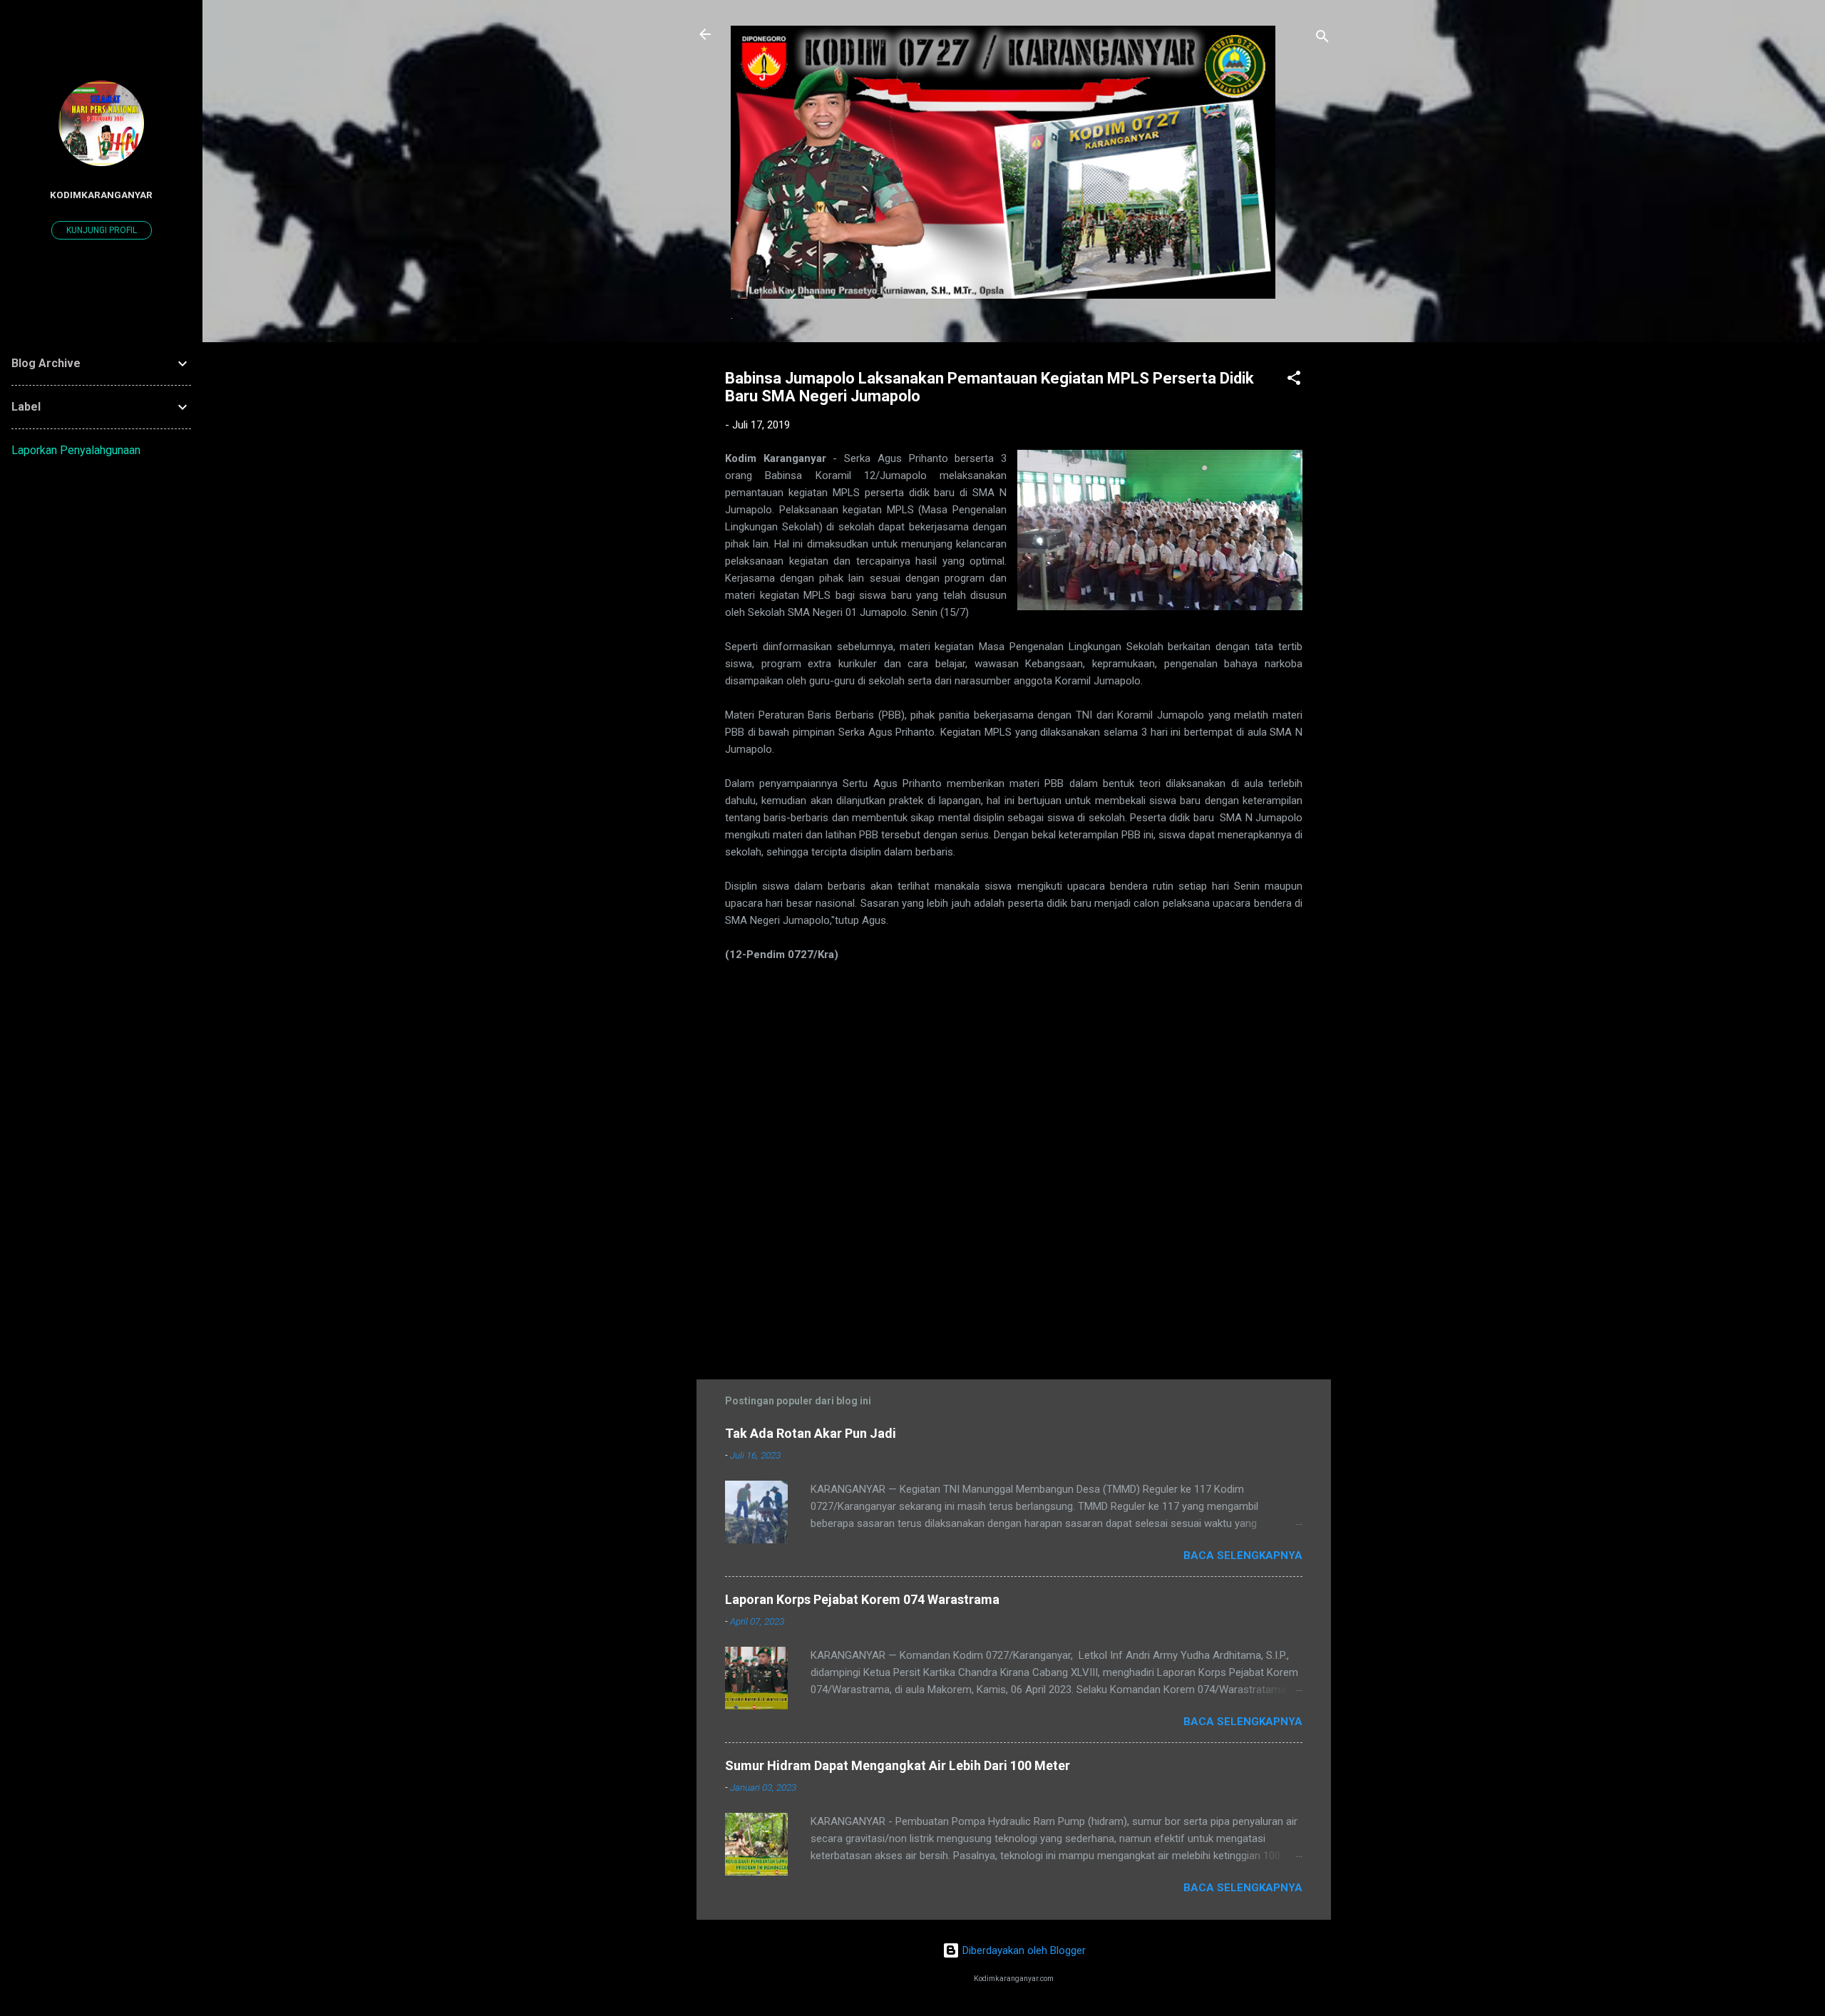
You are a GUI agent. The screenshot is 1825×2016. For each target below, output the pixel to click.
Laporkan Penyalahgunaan (76, 450)
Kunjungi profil (102, 230)
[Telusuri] (1322, 39)
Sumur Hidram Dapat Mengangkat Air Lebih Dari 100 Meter (898, 1765)
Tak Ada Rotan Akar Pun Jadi (811, 1433)
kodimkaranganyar (101, 195)
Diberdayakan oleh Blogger (1023, 1950)
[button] (1294, 380)
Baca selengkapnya (1243, 1555)
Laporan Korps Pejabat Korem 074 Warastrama (862, 1599)
